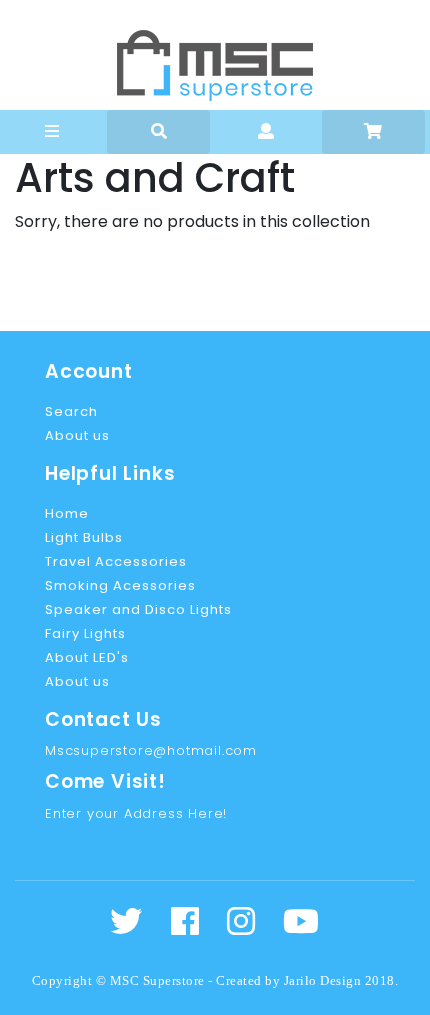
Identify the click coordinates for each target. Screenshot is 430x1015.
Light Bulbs (84, 537)
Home (67, 513)
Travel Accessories (116, 561)
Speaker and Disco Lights (138, 609)
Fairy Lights (85, 633)
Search (71, 411)
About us (77, 435)
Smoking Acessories (120, 585)
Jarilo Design (323, 980)
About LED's (87, 657)
